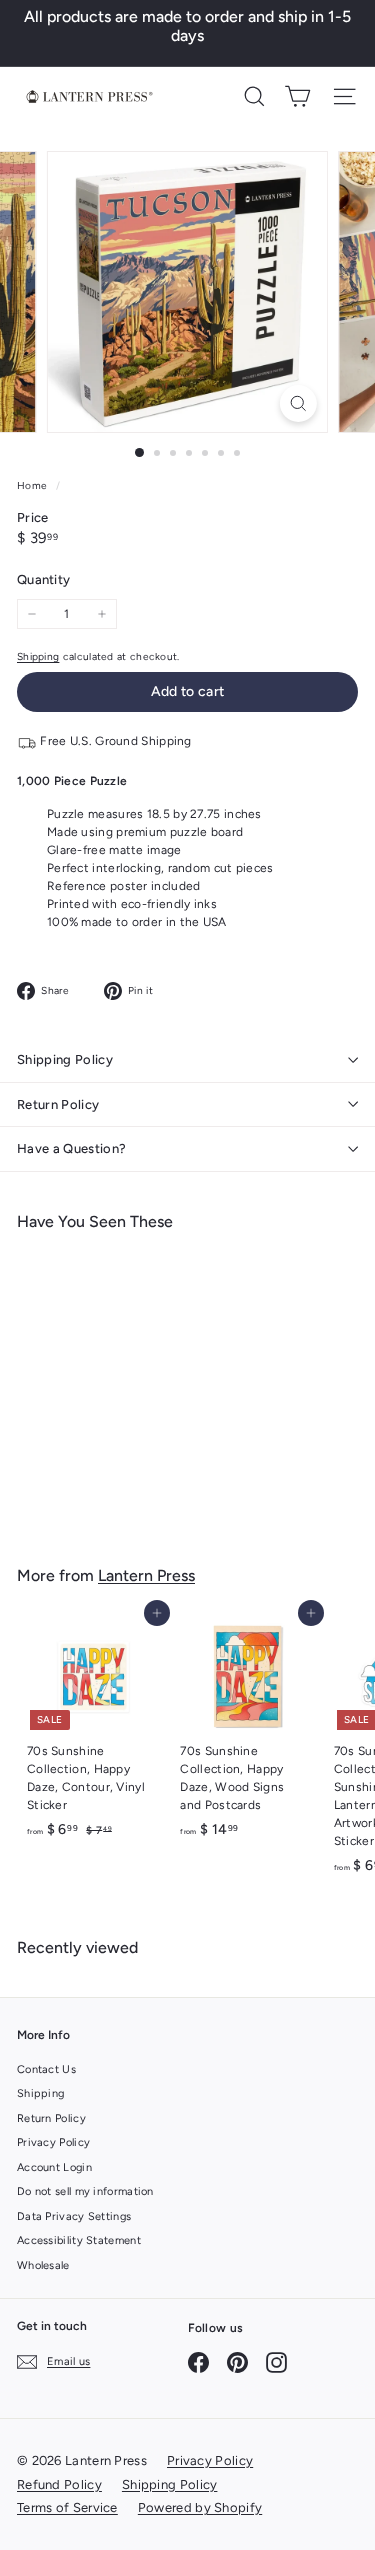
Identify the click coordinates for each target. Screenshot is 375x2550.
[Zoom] (298, 403)
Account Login (54, 2167)
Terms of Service (67, 2507)
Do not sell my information (85, 2191)
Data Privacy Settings (74, 2216)
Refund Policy (59, 2484)
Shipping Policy (65, 1059)
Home (34, 485)
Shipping (38, 656)
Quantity (43, 579)
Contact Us (46, 2069)
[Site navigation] (344, 96)
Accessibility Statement (79, 2240)
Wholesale (43, 2265)
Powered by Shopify (200, 2507)
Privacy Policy (53, 2142)
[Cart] (297, 96)
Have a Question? (71, 1148)
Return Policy (58, 1104)
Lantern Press (146, 1575)
